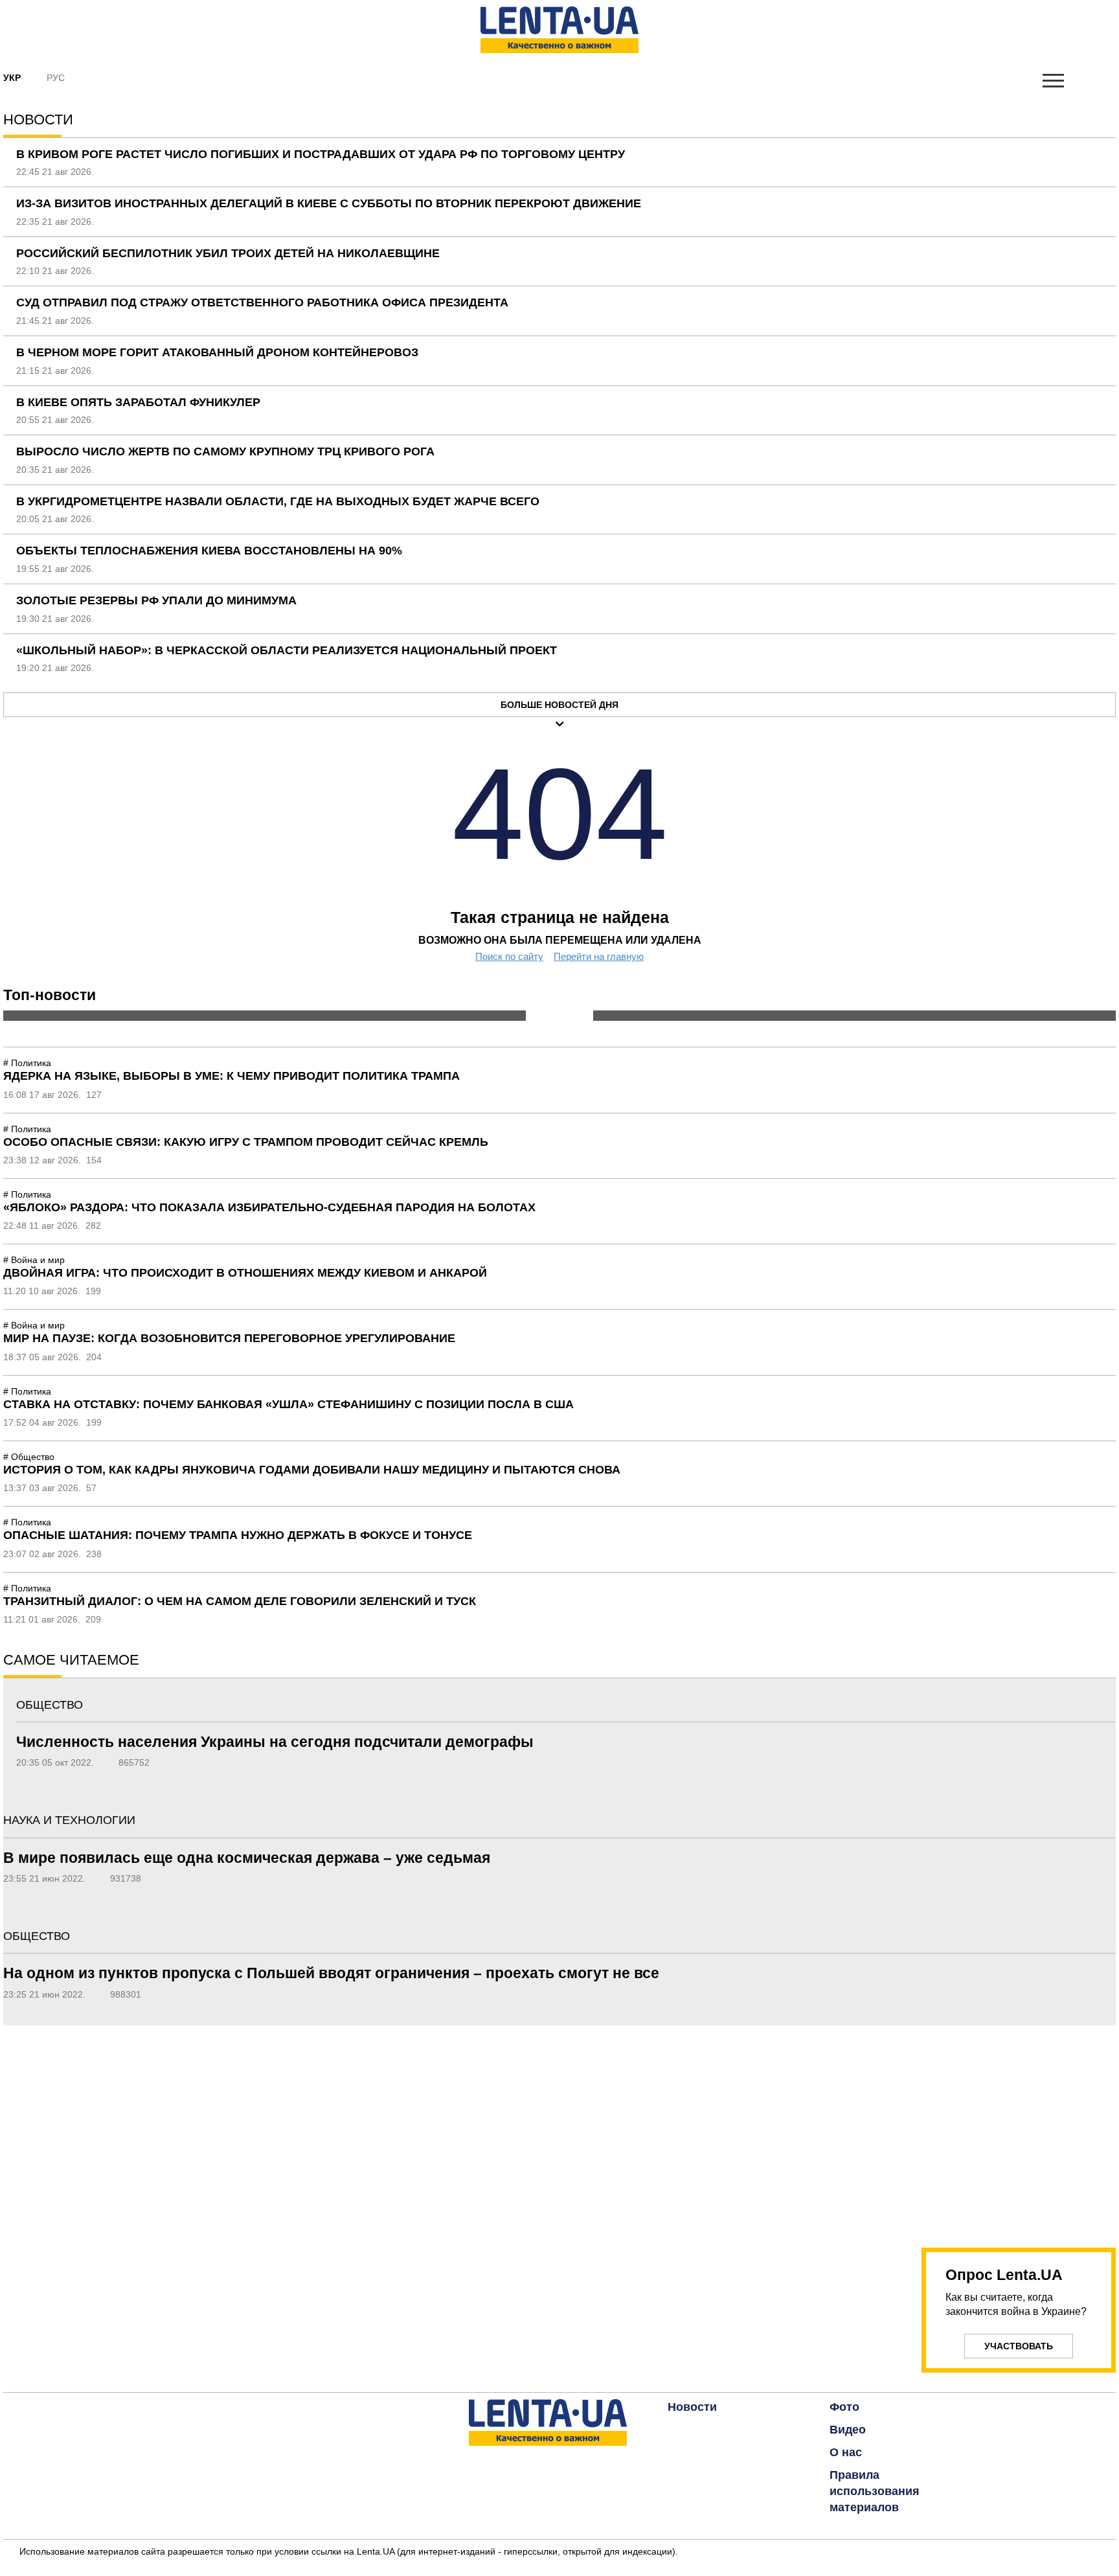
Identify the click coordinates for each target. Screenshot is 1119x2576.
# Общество (29, 1457)
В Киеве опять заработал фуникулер (138, 402)
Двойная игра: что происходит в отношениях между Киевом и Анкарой (245, 1273)
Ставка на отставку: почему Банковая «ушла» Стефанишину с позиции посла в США (288, 1404)
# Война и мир (34, 1260)
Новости (692, 2407)
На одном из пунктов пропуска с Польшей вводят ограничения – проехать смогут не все (331, 1973)
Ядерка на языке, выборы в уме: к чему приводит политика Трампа (232, 1076)
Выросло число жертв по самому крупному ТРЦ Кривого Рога (225, 451)
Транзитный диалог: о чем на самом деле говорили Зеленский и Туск (240, 1601)
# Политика (27, 1063)
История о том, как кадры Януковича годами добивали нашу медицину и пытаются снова (312, 1470)
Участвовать (1019, 2346)
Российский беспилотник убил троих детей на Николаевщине (228, 253)
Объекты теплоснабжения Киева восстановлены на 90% (209, 551)
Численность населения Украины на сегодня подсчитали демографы (275, 1742)
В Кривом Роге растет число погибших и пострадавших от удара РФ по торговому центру (321, 154)
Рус (56, 78)
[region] (1019, 2129)
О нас (846, 2452)
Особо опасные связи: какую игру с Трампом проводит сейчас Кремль (246, 1142)
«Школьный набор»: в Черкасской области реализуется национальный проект (287, 650)
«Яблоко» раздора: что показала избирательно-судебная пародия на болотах (269, 1207)
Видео (848, 2430)
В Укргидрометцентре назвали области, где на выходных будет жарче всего (278, 501)
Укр (12, 78)
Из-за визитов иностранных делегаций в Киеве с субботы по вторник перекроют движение (329, 203)
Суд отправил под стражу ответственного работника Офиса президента (262, 302)
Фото (844, 2407)
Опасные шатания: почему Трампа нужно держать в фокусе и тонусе (238, 1535)
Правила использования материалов (875, 2491)
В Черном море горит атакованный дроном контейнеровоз (217, 352)
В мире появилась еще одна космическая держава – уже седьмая (247, 1858)
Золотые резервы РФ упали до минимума (156, 600)
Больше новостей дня (559, 705)
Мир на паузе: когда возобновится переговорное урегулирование (229, 1338)
